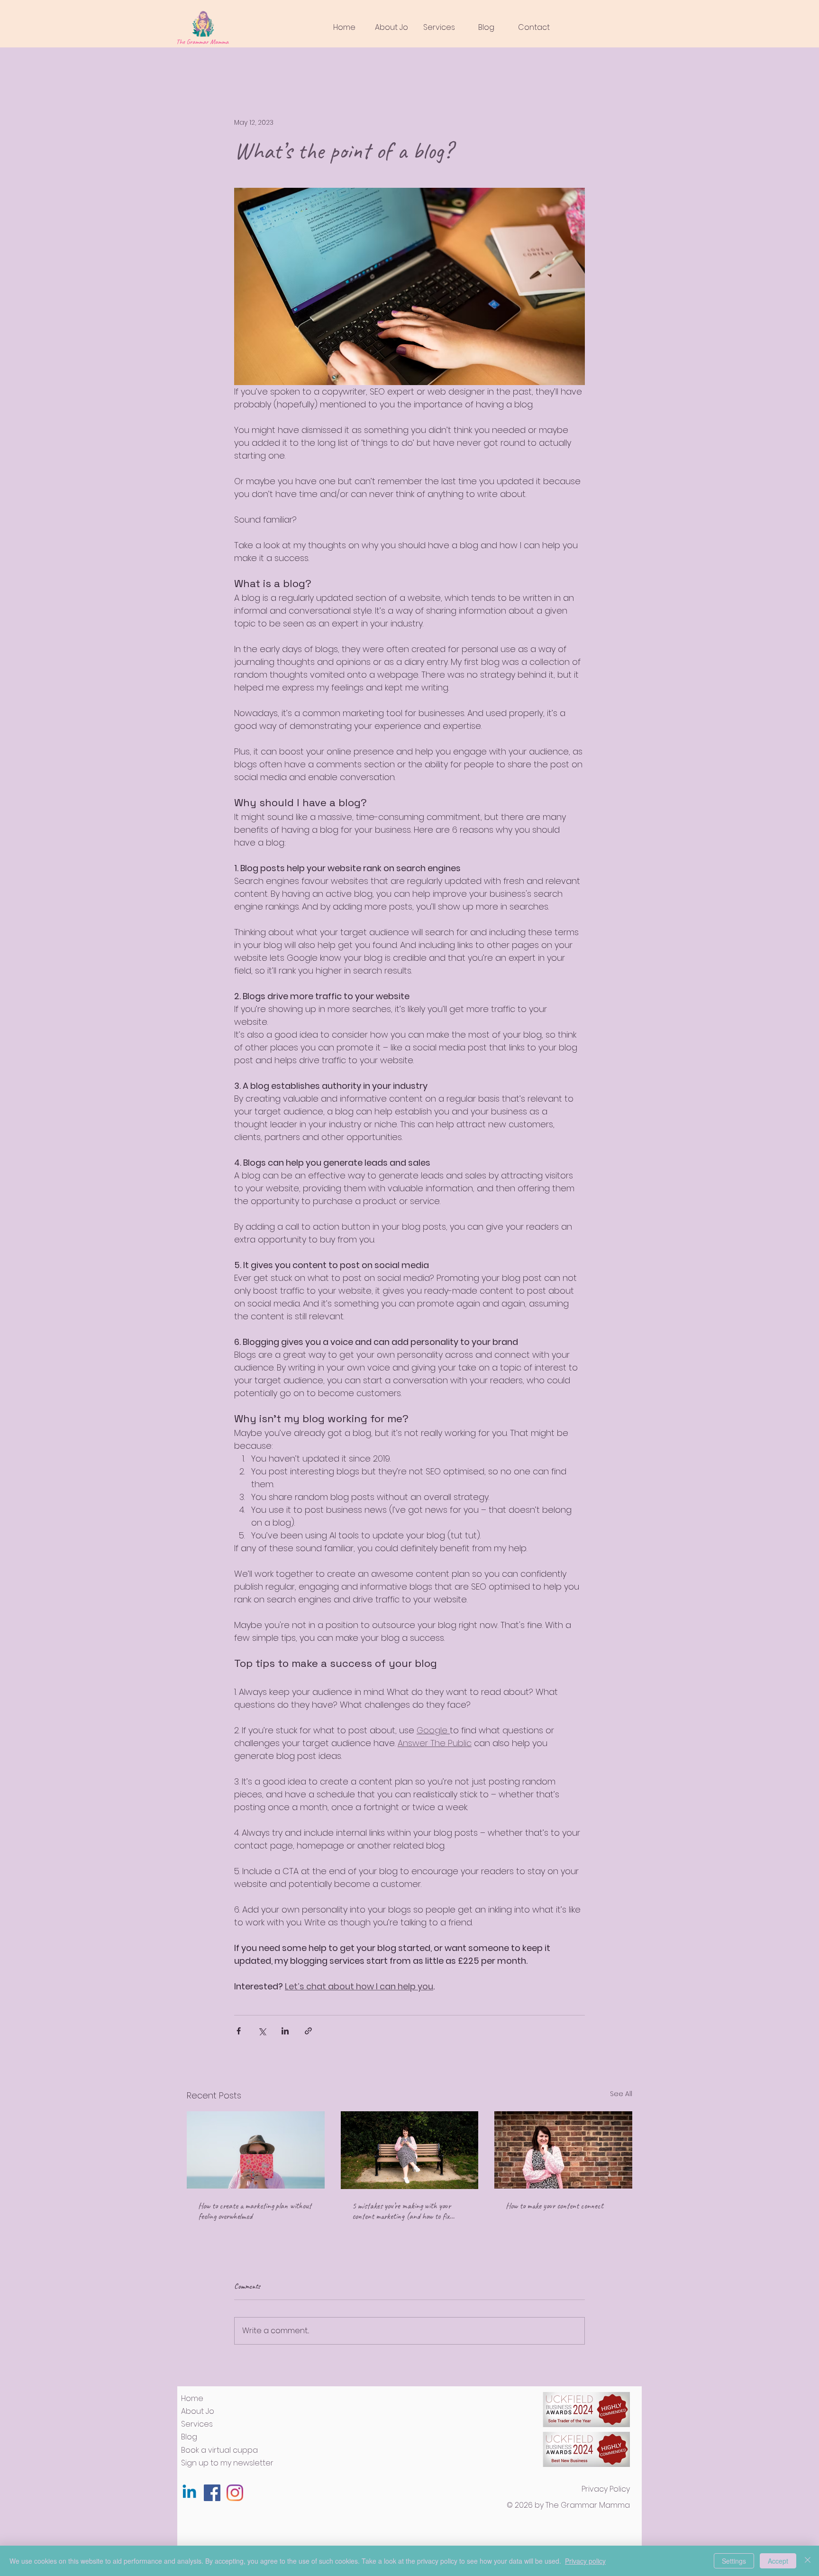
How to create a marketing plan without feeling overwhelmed (255, 2211)
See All (621, 2094)
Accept (778, 2561)
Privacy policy (585, 2561)
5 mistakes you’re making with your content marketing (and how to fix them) (401, 2211)
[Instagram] (235, 2493)
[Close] (808, 2561)
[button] (439, 27)
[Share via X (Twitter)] (262, 2031)
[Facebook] (212, 2493)
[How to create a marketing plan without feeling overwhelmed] (256, 2150)
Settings (734, 2561)
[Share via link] (308, 2031)
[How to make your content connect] (563, 2150)
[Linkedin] (189, 2493)
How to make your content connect (555, 2206)
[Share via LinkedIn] (285, 2031)
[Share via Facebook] (239, 2031)
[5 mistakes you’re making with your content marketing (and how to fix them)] (410, 2150)
